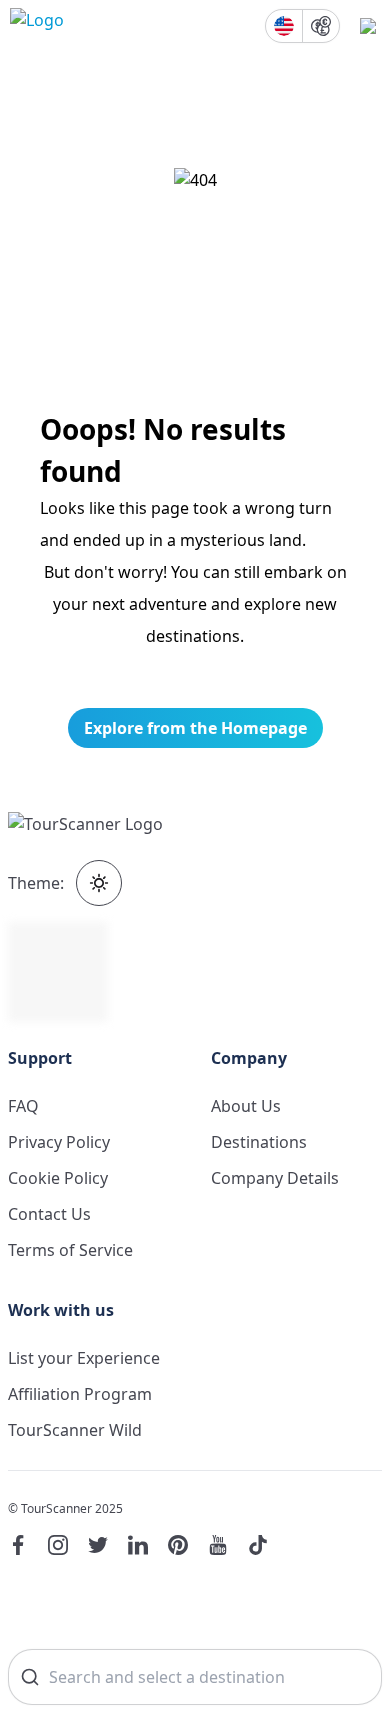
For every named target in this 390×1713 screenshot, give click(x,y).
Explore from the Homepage (195, 728)
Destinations (259, 1142)
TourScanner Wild (75, 1430)
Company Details (275, 1178)
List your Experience (84, 1358)
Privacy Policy (59, 1142)
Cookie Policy (58, 1178)
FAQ (23, 1106)
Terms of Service (70, 1250)
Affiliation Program (80, 1394)
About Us (246, 1106)
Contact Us (49, 1214)
